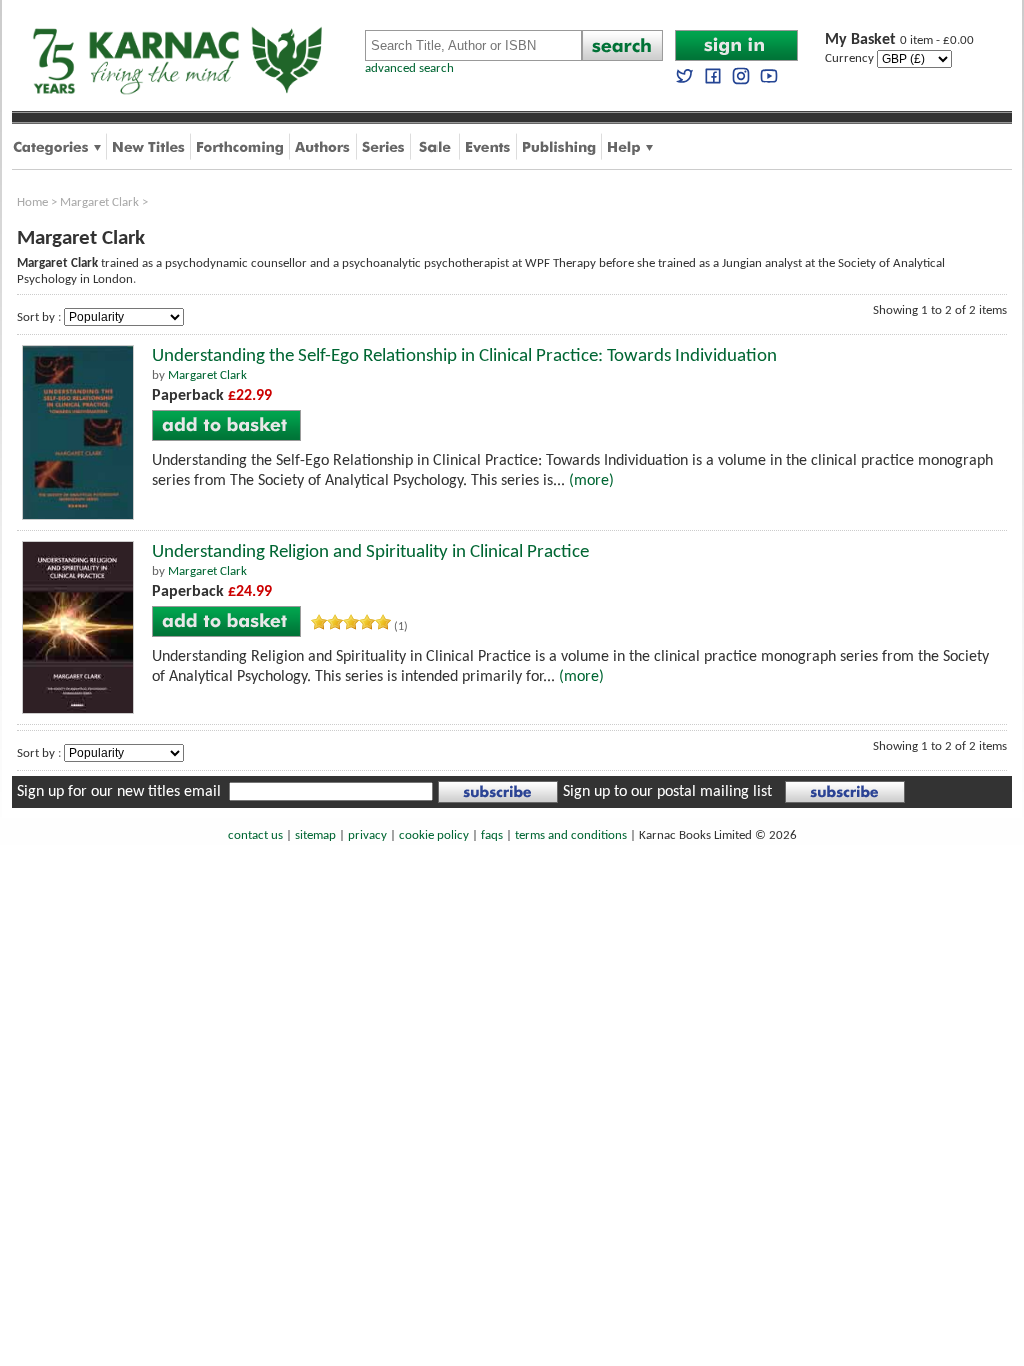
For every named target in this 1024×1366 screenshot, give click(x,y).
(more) (591, 481)
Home (32, 202)
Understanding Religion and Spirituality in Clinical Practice (370, 552)
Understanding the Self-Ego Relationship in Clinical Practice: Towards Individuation (464, 356)
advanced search (409, 68)
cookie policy (434, 835)
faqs (492, 835)
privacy (367, 835)
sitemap (315, 835)
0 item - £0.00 (899, 40)
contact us (255, 835)
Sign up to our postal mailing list (667, 792)
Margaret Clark (99, 202)
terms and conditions (571, 835)
